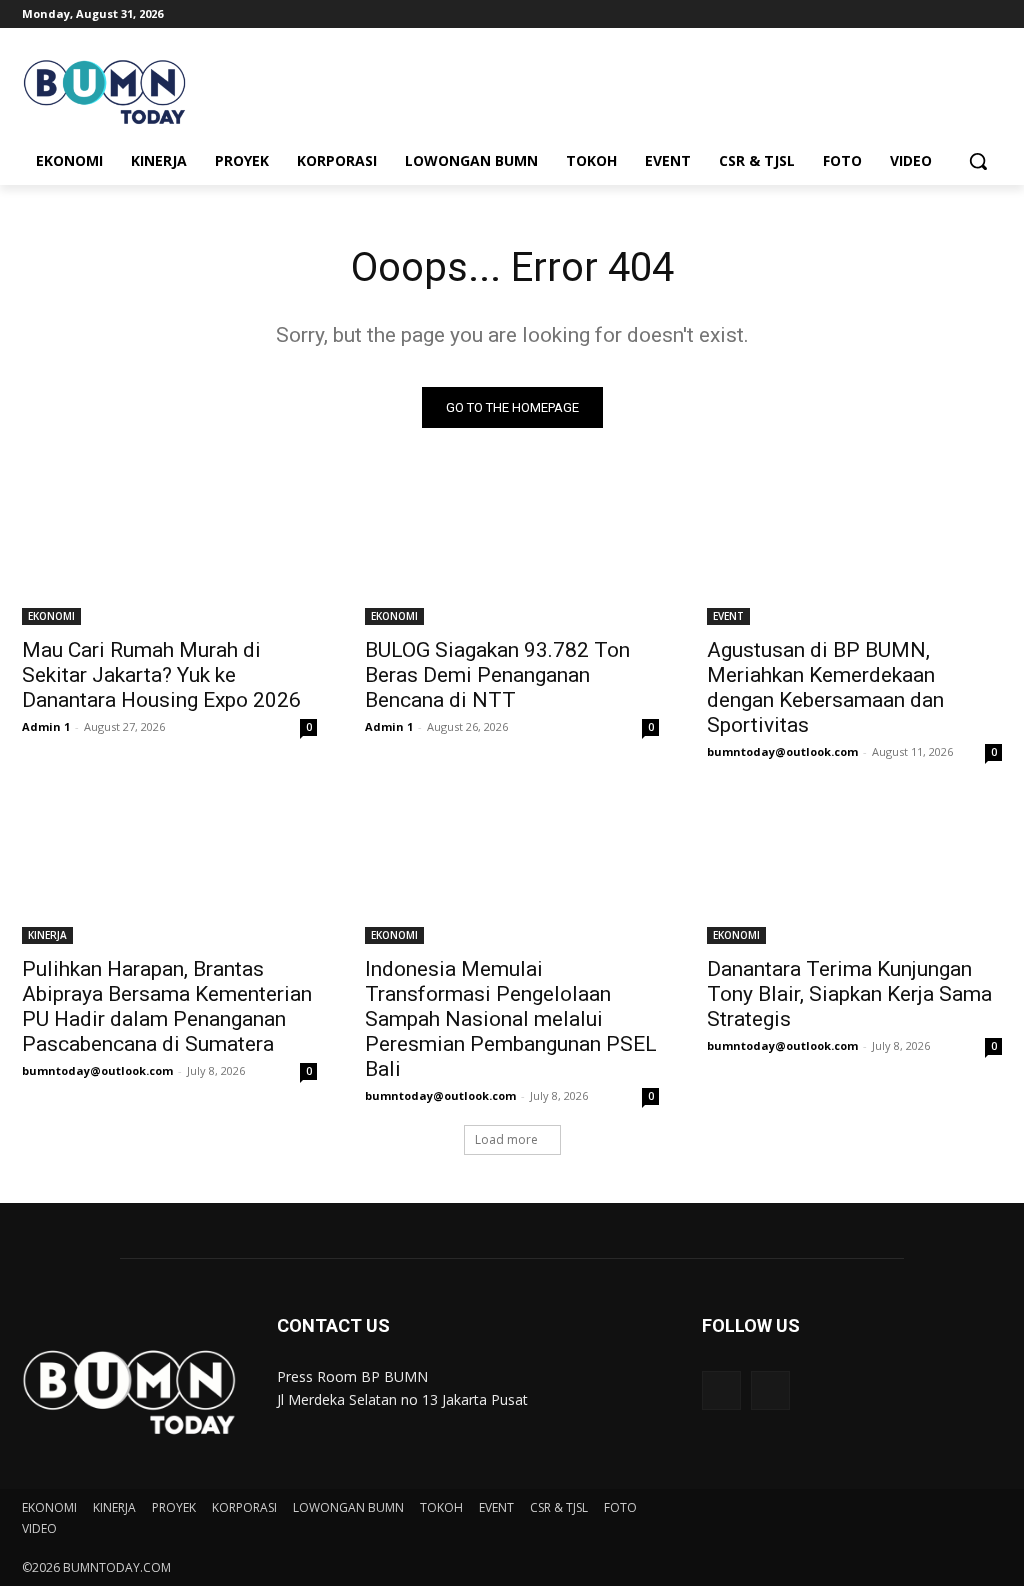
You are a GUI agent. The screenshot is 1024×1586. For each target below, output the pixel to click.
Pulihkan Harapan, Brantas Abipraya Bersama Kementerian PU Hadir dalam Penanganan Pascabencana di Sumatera (167, 1006)
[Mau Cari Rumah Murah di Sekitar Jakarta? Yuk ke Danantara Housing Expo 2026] (169, 551)
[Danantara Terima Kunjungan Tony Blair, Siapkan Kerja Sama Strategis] (854, 870)
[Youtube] (990, 14)
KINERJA (47, 935)
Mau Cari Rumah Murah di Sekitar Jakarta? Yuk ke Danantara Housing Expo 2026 (161, 675)
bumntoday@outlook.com (782, 751)
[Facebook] (879, 14)
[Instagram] (907, 14)
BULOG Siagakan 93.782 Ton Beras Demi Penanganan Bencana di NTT (497, 675)
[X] (962, 14)
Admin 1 (46, 726)
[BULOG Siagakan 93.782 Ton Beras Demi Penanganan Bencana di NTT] (512, 551)
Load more (506, 1139)
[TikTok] (935, 14)
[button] (978, 161)
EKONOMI (51, 616)
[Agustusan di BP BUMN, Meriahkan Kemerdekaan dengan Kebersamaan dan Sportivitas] (854, 551)
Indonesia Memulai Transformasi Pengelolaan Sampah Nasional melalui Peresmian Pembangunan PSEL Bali (511, 1019)
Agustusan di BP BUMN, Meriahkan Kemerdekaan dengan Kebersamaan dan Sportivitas (825, 687)
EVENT (728, 616)
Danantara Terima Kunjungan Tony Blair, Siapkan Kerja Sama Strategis (849, 994)
